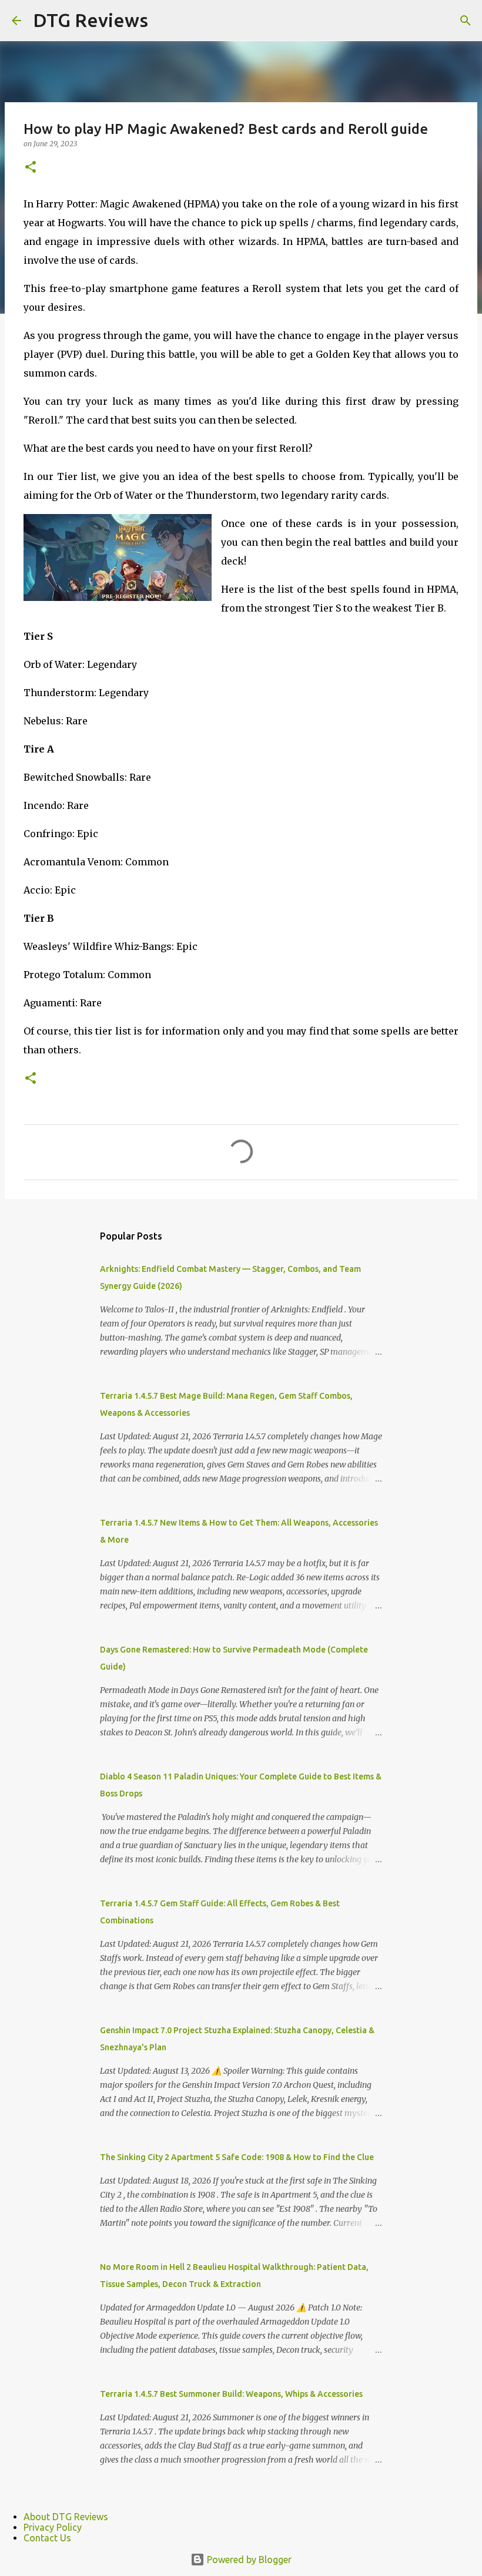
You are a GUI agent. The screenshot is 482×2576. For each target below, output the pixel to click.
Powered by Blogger (248, 2560)
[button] (31, 168)
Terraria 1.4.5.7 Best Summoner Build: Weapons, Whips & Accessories (231, 2394)
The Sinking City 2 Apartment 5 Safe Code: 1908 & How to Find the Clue (237, 2157)
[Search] (466, 21)
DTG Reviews (91, 20)
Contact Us (47, 2538)
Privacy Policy (53, 2527)
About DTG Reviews (66, 2517)
